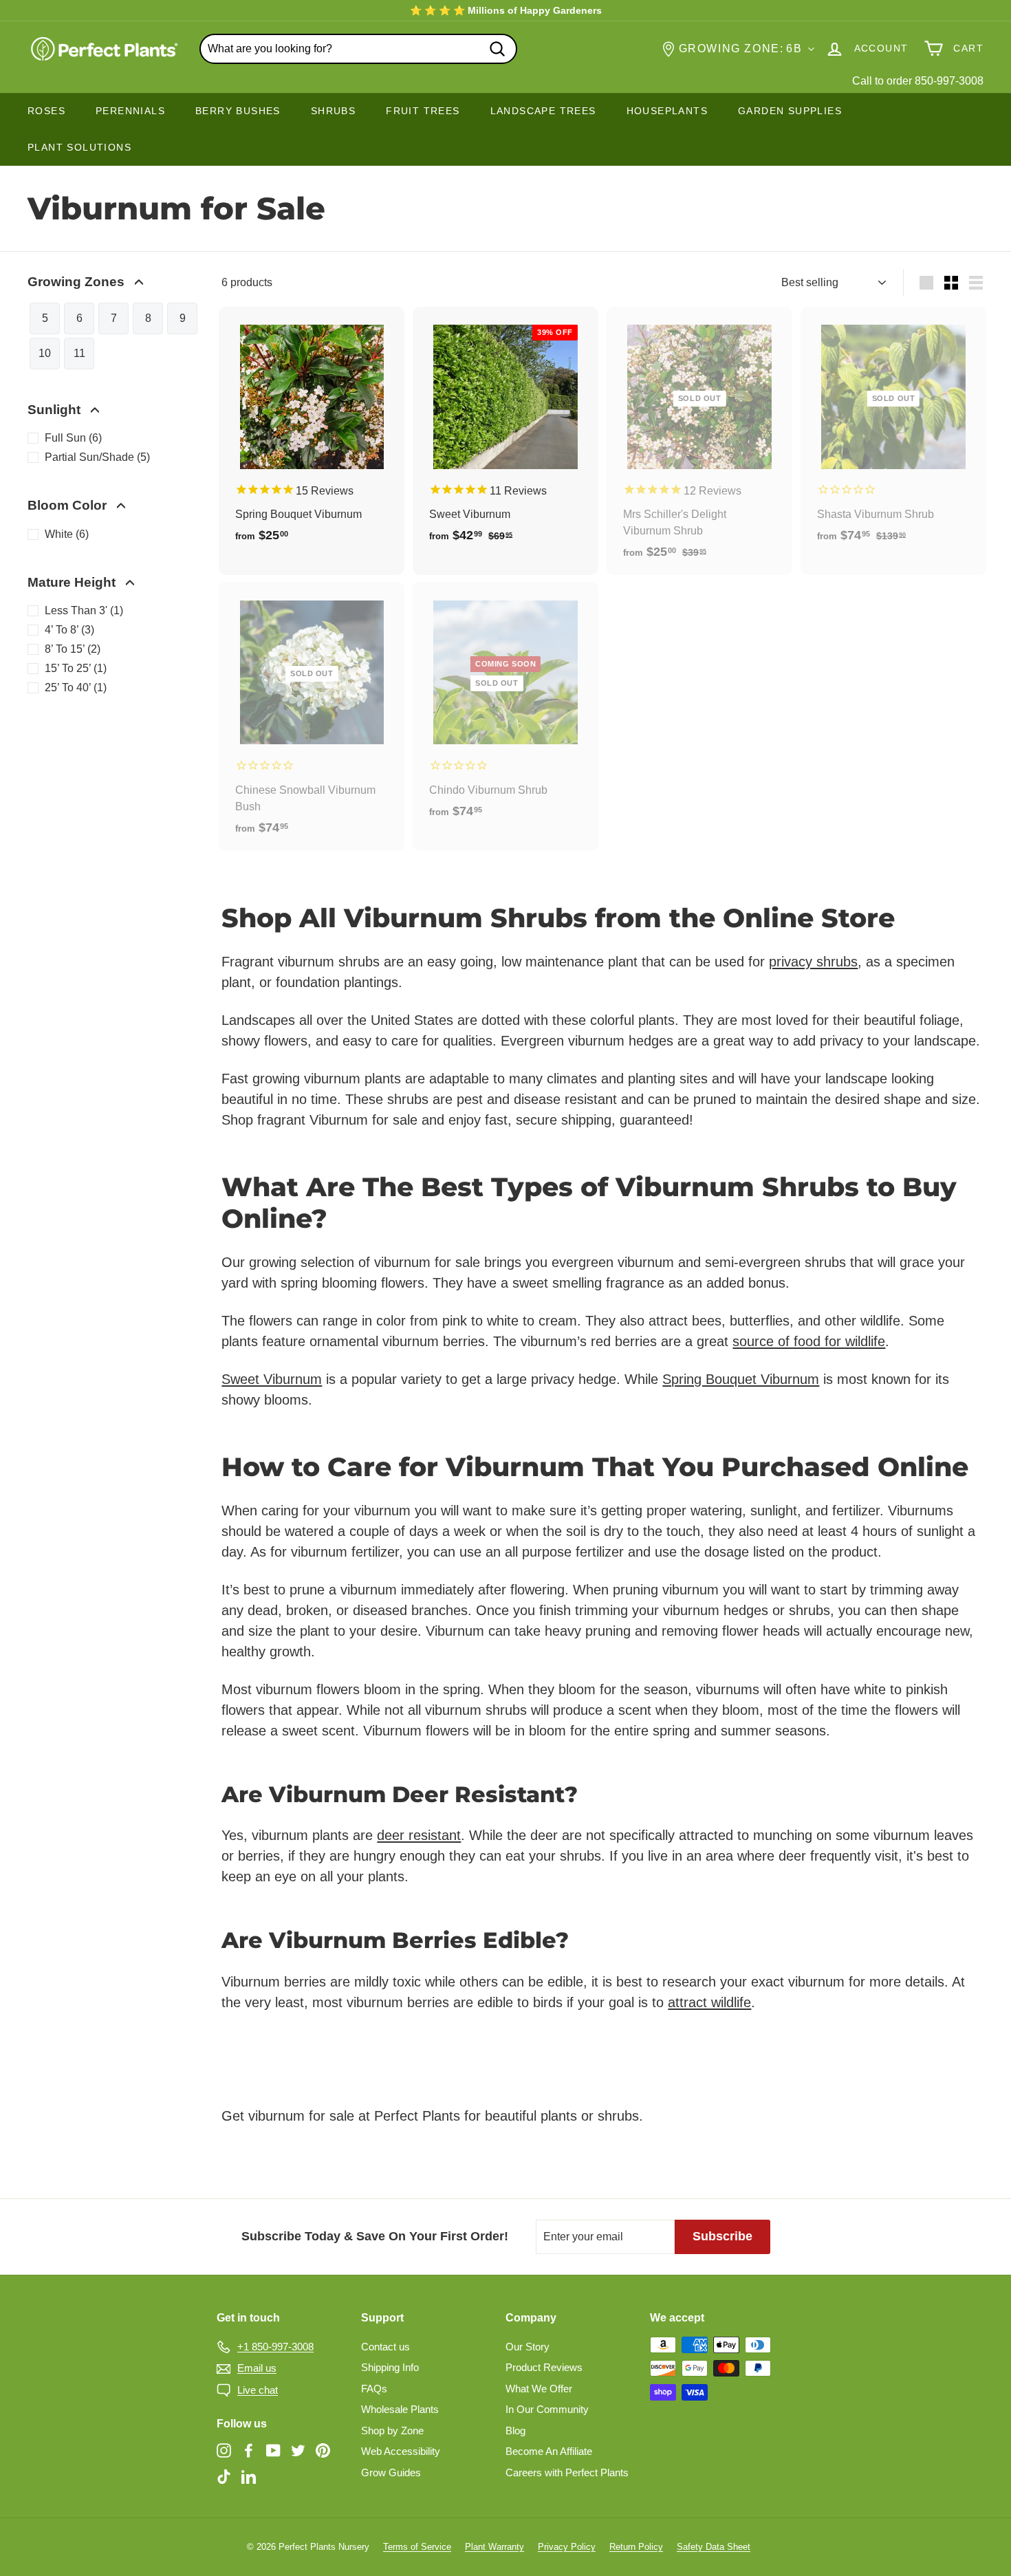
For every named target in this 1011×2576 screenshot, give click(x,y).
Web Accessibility (401, 2451)
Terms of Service (417, 2547)
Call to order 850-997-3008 (918, 81)
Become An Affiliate (549, 2451)
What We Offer (539, 2389)
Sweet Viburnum (272, 1379)
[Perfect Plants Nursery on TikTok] (224, 2476)
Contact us (385, 2347)
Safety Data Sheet (714, 2547)
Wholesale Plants (400, 2409)
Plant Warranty (494, 2547)
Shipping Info (390, 2367)
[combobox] (358, 49)
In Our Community (547, 2409)
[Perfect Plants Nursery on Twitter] (298, 2450)
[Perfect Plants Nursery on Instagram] (224, 2450)
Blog (515, 2431)
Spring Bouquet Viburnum (741, 1379)
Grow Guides (391, 2472)
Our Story (528, 2347)
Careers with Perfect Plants (567, 2472)
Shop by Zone (392, 2431)
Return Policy (636, 2547)
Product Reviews (544, 2367)
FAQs (374, 2389)
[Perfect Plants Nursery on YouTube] (273, 2450)
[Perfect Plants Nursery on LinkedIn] (249, 2476)
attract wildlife (709, 2002)
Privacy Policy (567, 2547)
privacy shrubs (813, 962)
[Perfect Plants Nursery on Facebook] (249, 2450)
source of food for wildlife (809, 1341)
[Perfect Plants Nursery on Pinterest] (323, 2450)
